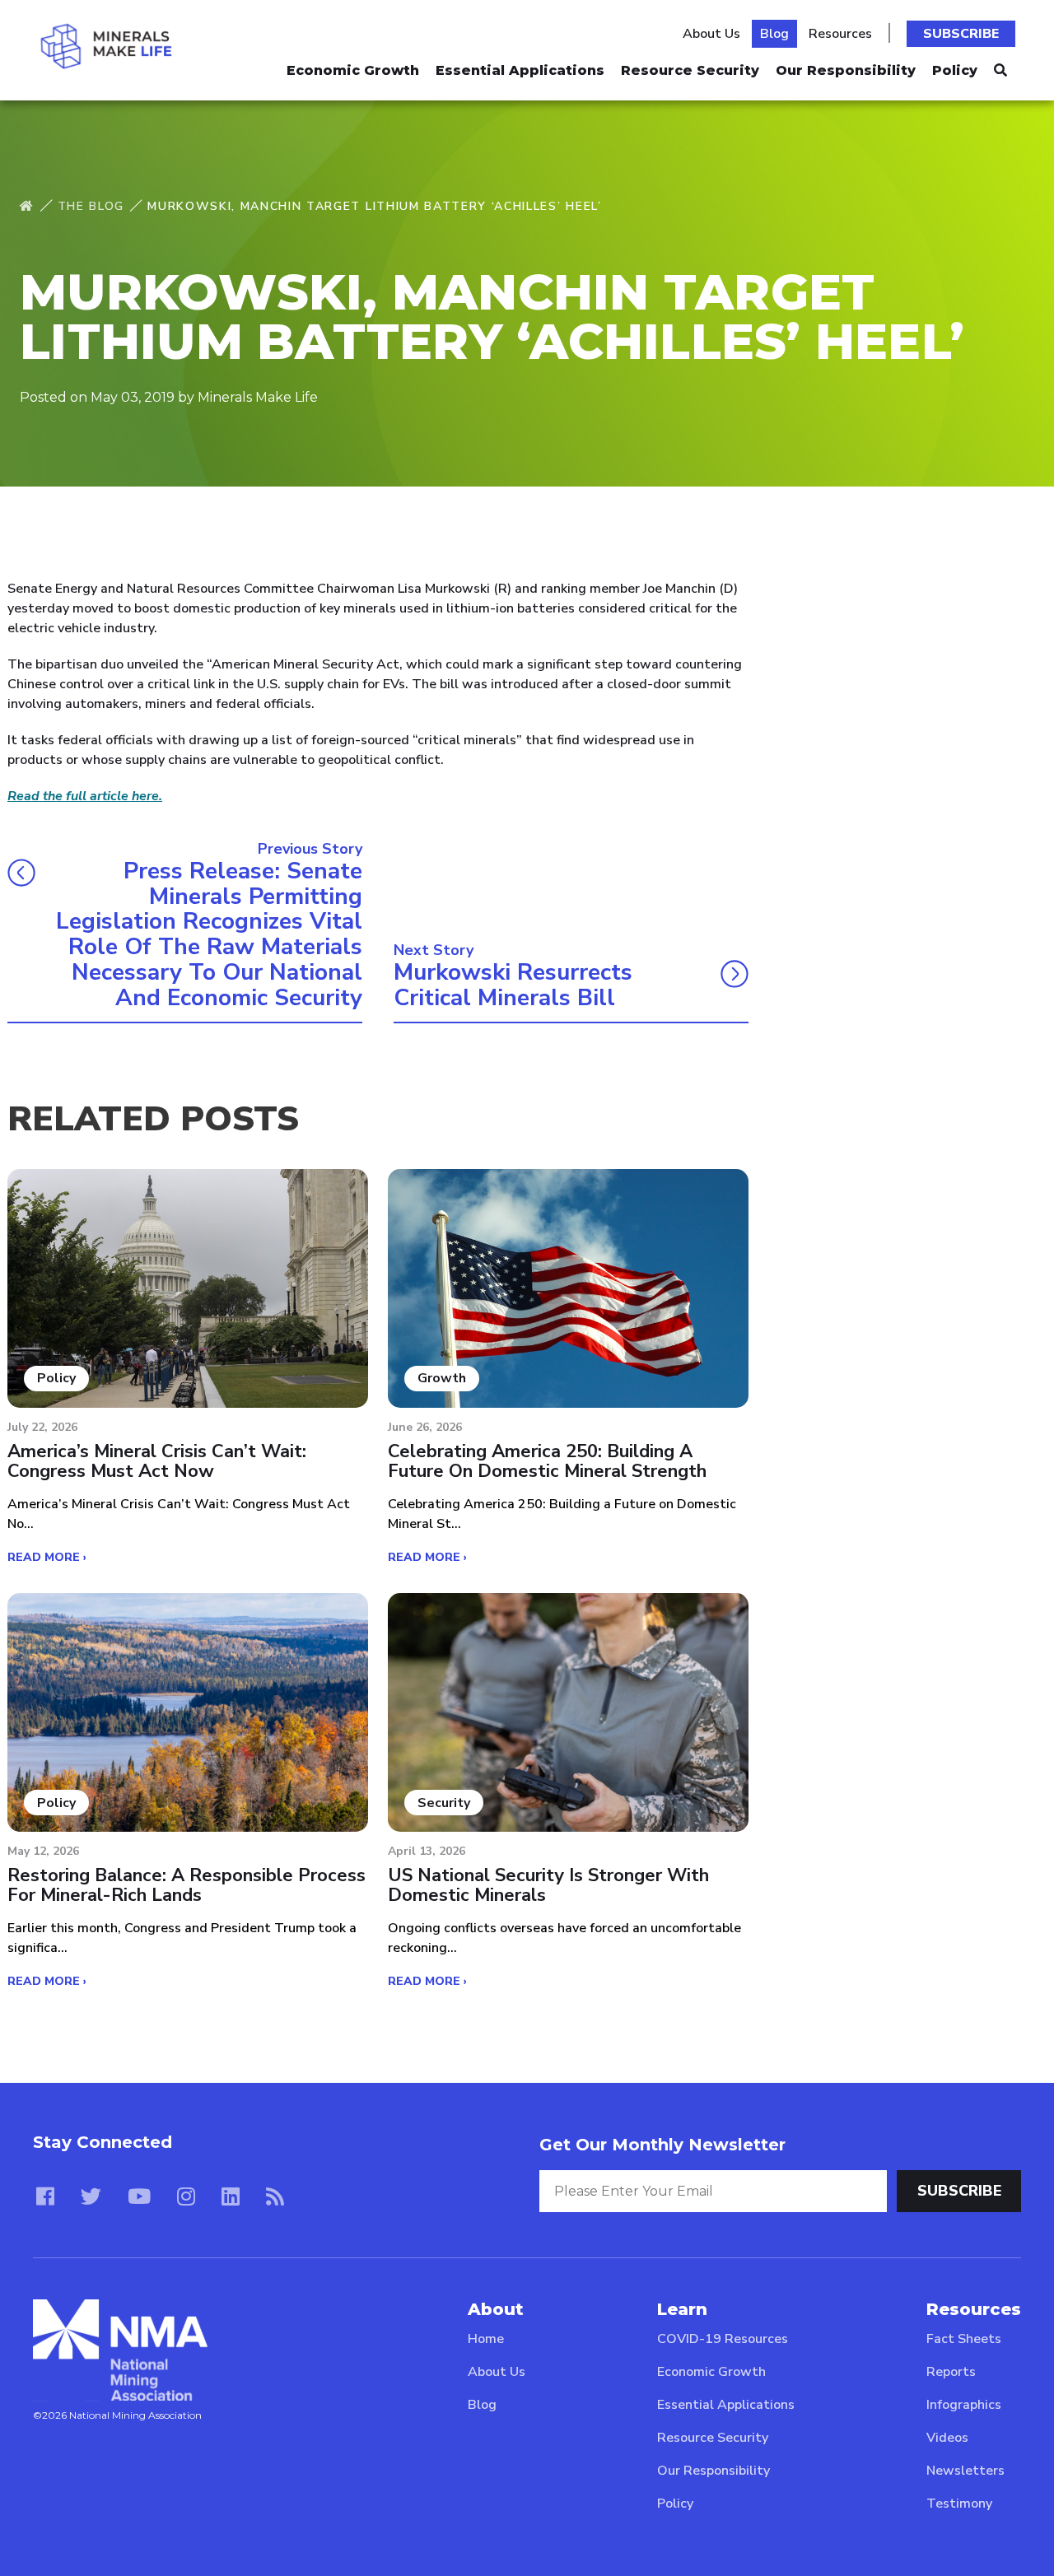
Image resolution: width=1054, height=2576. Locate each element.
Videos (947, 2438)
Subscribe (961, 34)
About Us (711, 34)
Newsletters (965, 2471)
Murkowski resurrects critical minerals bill (513, 985)
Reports (951, 2372)
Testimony (959, 2504)
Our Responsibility (846, 70)
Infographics (964, 2405)
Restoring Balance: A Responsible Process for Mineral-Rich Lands (187, 1885)
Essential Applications (520, 70)
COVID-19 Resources (723, 2339)
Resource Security (690, 70)
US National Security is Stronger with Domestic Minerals (548, 1885)
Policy (955, 70)
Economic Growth (353, 70)
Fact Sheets (964, 2339)
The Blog (91, 206)
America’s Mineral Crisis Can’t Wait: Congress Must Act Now (157, 1461)
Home (486, 2339)
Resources (840, 34)
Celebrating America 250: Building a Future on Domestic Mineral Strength (547, 1461)
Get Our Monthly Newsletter (662, 2145)
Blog (774, 34)
